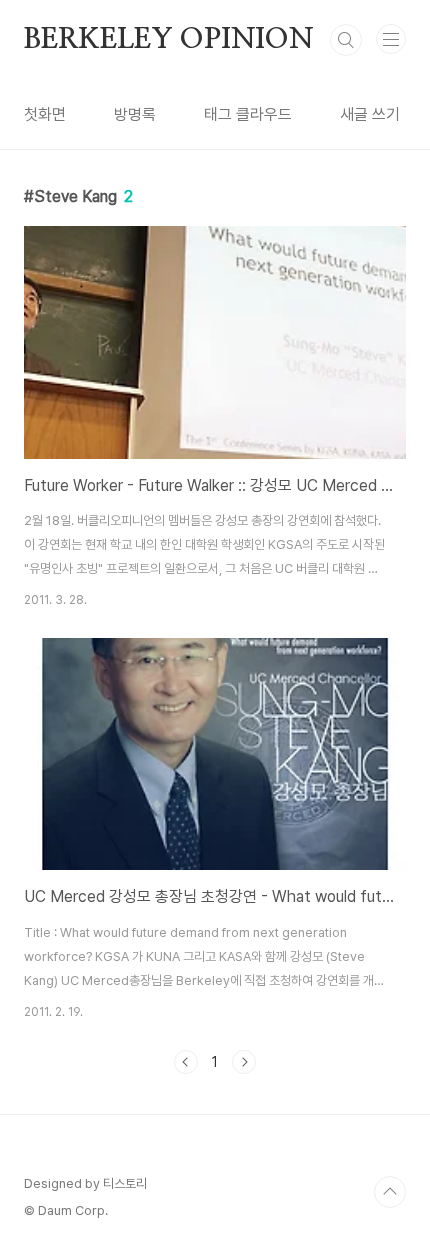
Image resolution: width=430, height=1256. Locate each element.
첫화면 (45, 114)
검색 (346, 40)
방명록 (135, 114)
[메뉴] (391, 39)
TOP (390, 1192)
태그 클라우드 (248, 114)
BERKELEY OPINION (169, 40)
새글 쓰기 (370, 114)
